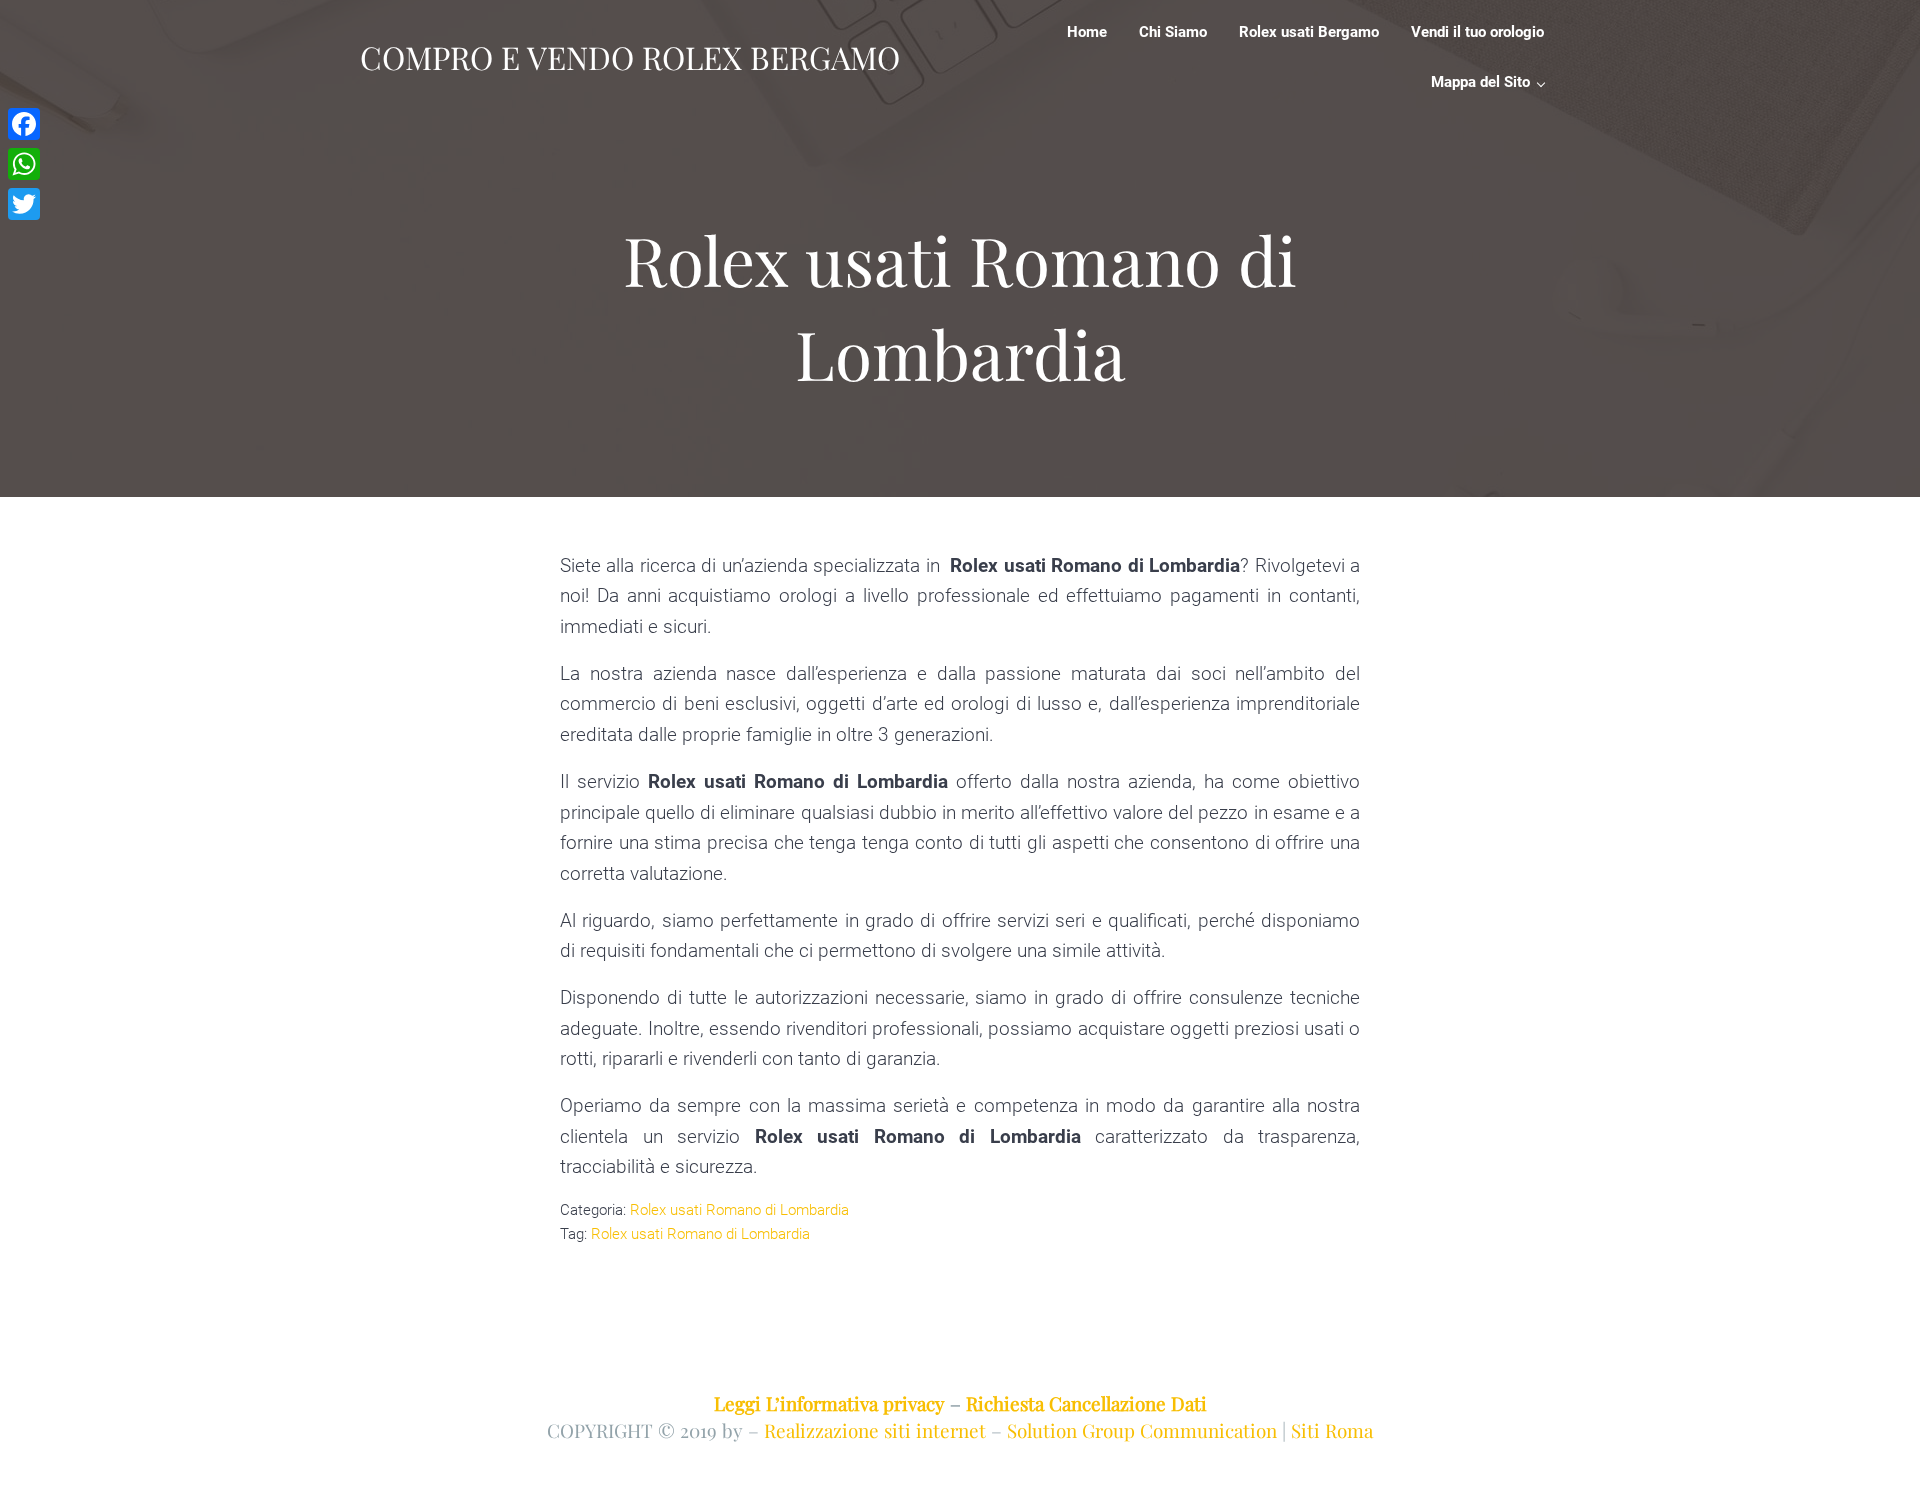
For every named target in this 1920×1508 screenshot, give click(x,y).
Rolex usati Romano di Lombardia (739, 1210)
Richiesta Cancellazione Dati (1086, 1403)
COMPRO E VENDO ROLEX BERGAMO (630, 57)
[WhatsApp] (24, 164)
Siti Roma (1332, 1430)
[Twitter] (24, 204)
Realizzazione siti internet (875, 1430)
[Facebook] (24, 124)
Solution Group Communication (1142, 1430)
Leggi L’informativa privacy (829, 1403)
